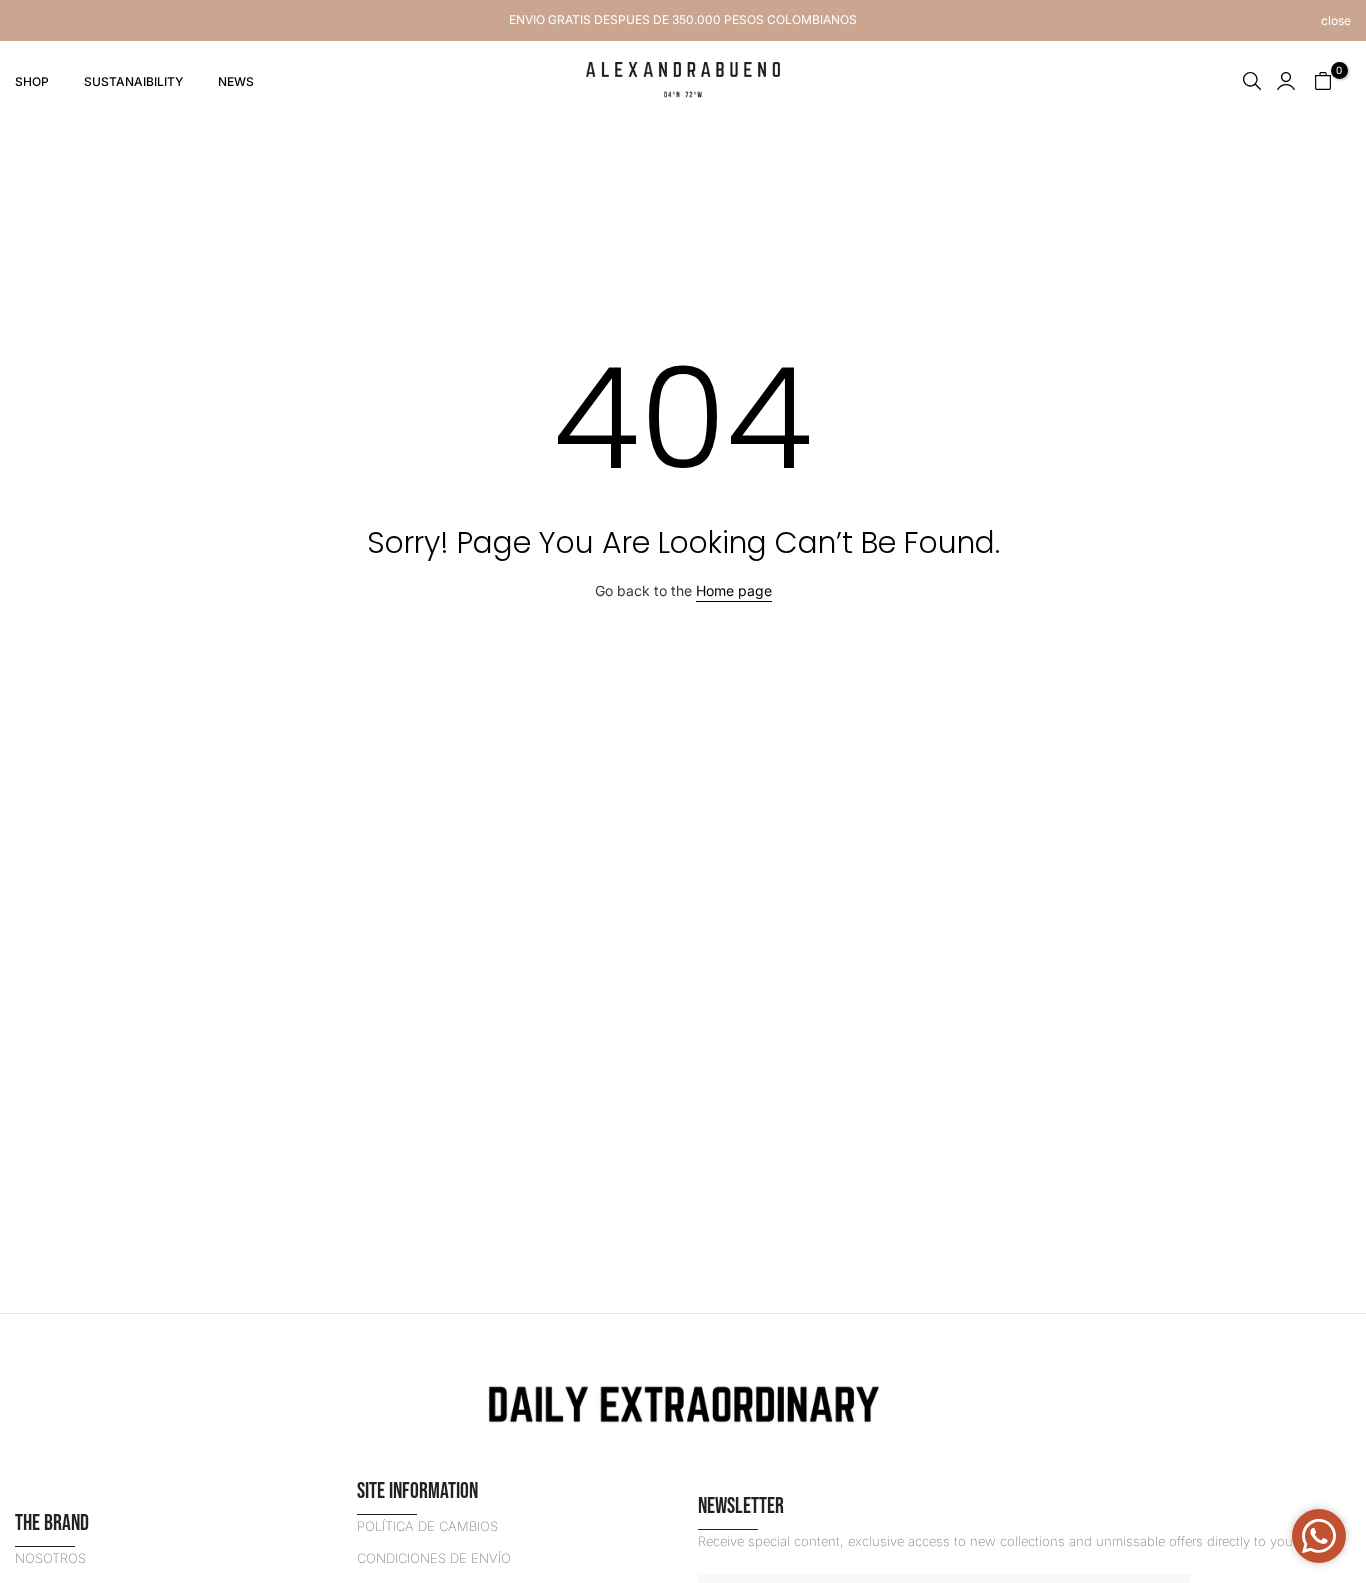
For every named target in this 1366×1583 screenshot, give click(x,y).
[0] (1323, 81)
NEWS (236, 81)
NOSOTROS (50, 1558)
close (30, 21)
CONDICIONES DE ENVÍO (434, 1558)
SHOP (32, 81)
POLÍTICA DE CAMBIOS (427, 1526)
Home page (734, 590)
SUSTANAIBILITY (133, 81)
